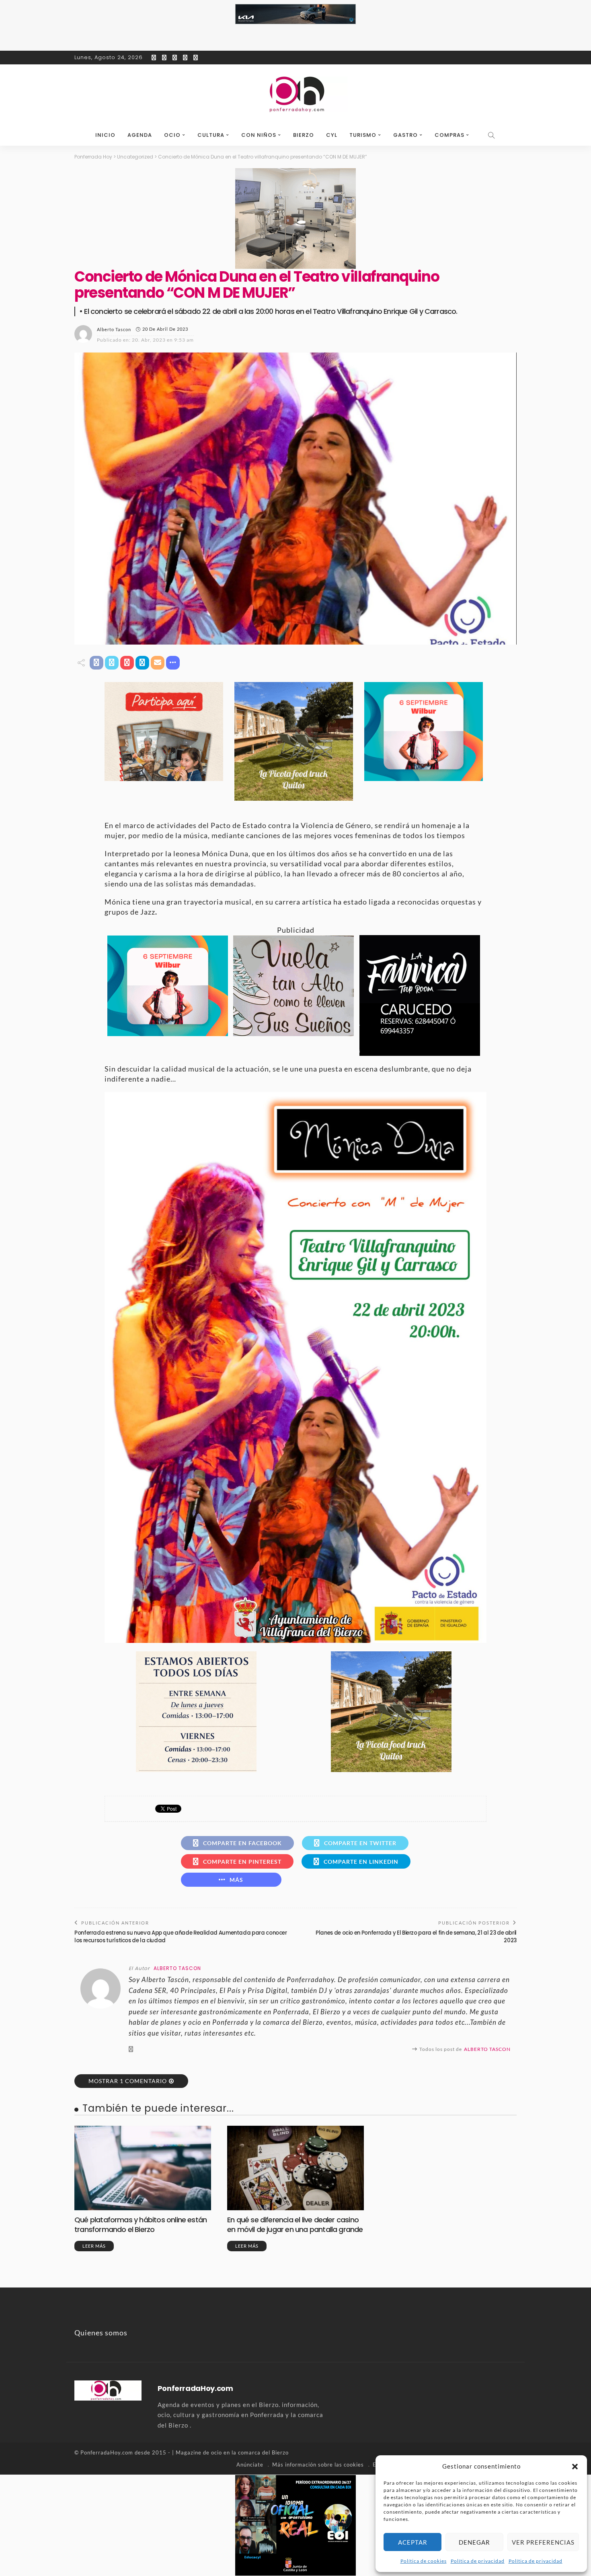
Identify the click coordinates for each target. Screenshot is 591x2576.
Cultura (211, 135)
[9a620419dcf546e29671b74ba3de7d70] (294, 740)
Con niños (259, 135)
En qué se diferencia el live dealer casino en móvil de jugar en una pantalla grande (295, 2224)
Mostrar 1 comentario (128, 2081)
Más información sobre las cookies (318, 2465)
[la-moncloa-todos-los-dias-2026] (196, 1710)
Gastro (405, 135)
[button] (575, 2467)
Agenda (140, 135)
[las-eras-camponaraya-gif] (293, 985)
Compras (449, 135)
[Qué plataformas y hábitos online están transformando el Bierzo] (143, 2168)
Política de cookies (424, 2561)
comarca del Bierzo (263, 2452)
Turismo (363, 135)
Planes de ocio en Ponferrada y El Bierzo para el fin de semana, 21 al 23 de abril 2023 (416, 1936)
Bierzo (304, 135)
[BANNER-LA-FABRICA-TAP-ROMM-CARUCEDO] (420, 995)
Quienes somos (101, 2333)
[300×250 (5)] (295, 2524)
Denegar (474, 2542)
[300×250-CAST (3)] (164, 731)
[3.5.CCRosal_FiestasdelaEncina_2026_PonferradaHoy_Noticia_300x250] (424, 731)
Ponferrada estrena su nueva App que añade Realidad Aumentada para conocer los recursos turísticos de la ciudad (181, 1936)
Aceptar (413, 2542)
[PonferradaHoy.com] (295, 95)
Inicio (105, 135)
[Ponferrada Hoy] (108, 2390)
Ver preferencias (543, 2542)
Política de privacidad (478, 2561)
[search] (492, 135)
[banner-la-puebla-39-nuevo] (295, 218)
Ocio (172, 135)
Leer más (94, 2246)
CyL (332, 135)
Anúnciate (250, 2465)
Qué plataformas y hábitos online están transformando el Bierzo (141, 2224)
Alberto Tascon (114, 329)
